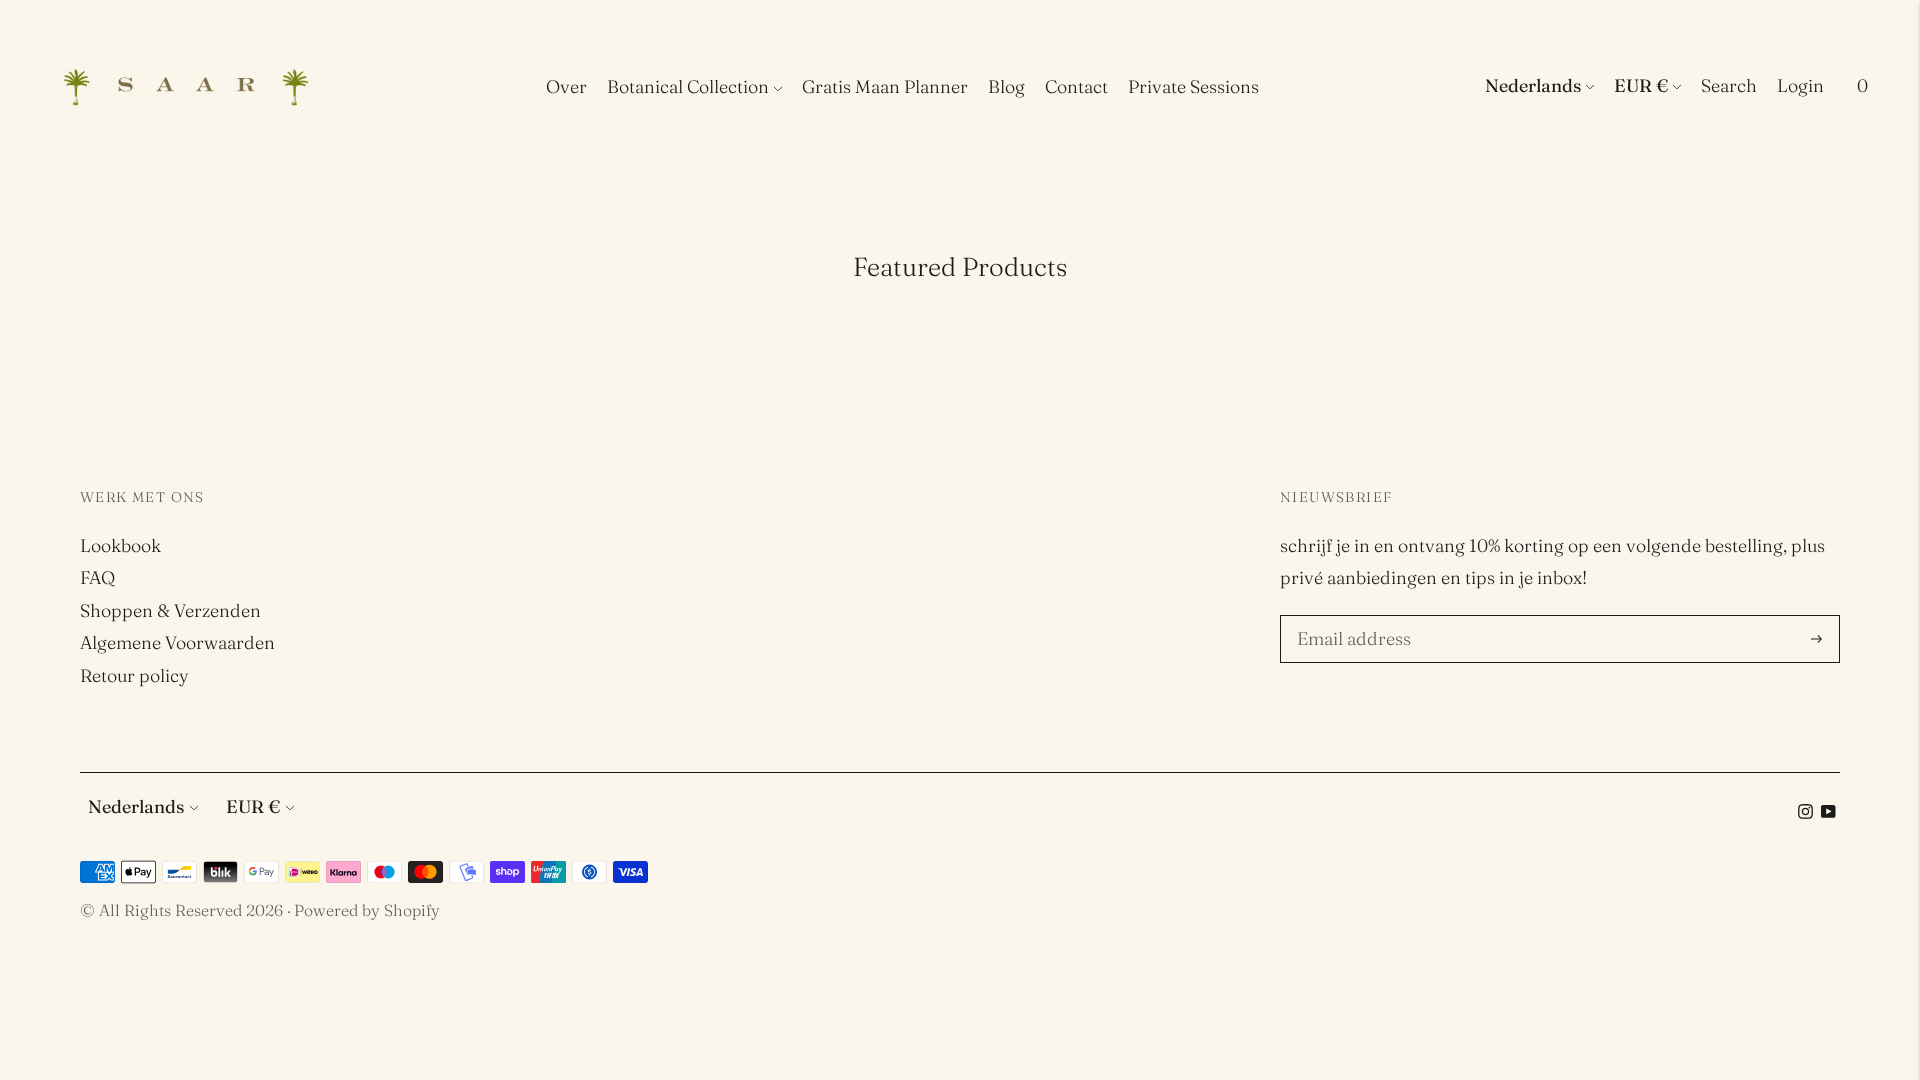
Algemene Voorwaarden (177, 642)
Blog (1006, 86)
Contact (1076, 86)
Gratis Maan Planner (885, 86)
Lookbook (120, 545)
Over (566, 86)
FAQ (97, 577)
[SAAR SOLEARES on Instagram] (1805, 812)
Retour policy (134, 675)
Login (1800, 85)
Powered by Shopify (367, 910)
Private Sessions (1193, 86)
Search (1729, 85)
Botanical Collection (688, 86)
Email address (1351, 618)
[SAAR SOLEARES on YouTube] (1828, 812)
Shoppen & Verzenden (170, 610)
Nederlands (1533, 85)
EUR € (1641, 85)
